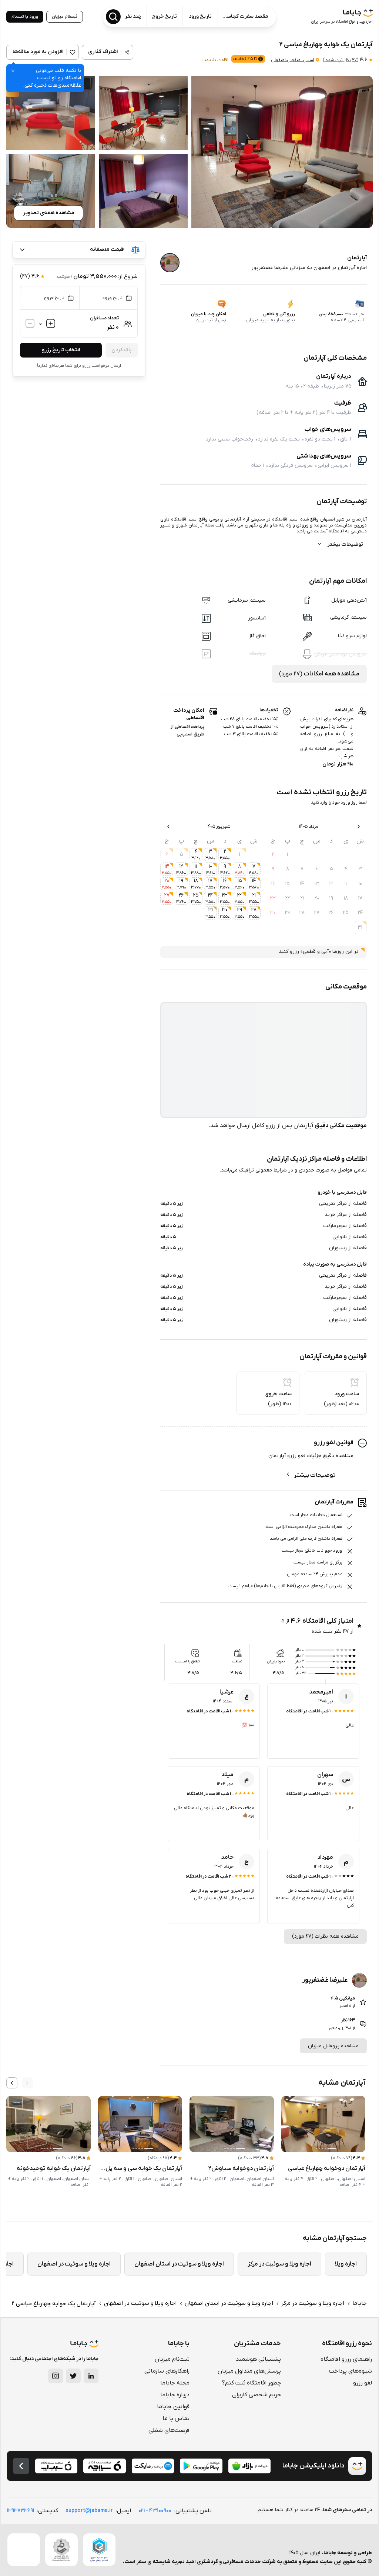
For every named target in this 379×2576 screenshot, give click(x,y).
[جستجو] (113, 17)
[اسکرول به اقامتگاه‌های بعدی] (12, 2083)
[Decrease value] (30, 323)
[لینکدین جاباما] (91, 2376)
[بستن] (13, 71)
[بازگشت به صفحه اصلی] (21, 2466)
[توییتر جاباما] (73, 2376)
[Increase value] (51, 323)
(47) (341, 60)
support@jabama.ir (89, 2511)
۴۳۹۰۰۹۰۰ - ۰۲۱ (155, 2511)
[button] (282, 152)
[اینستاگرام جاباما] (56, 2376)
